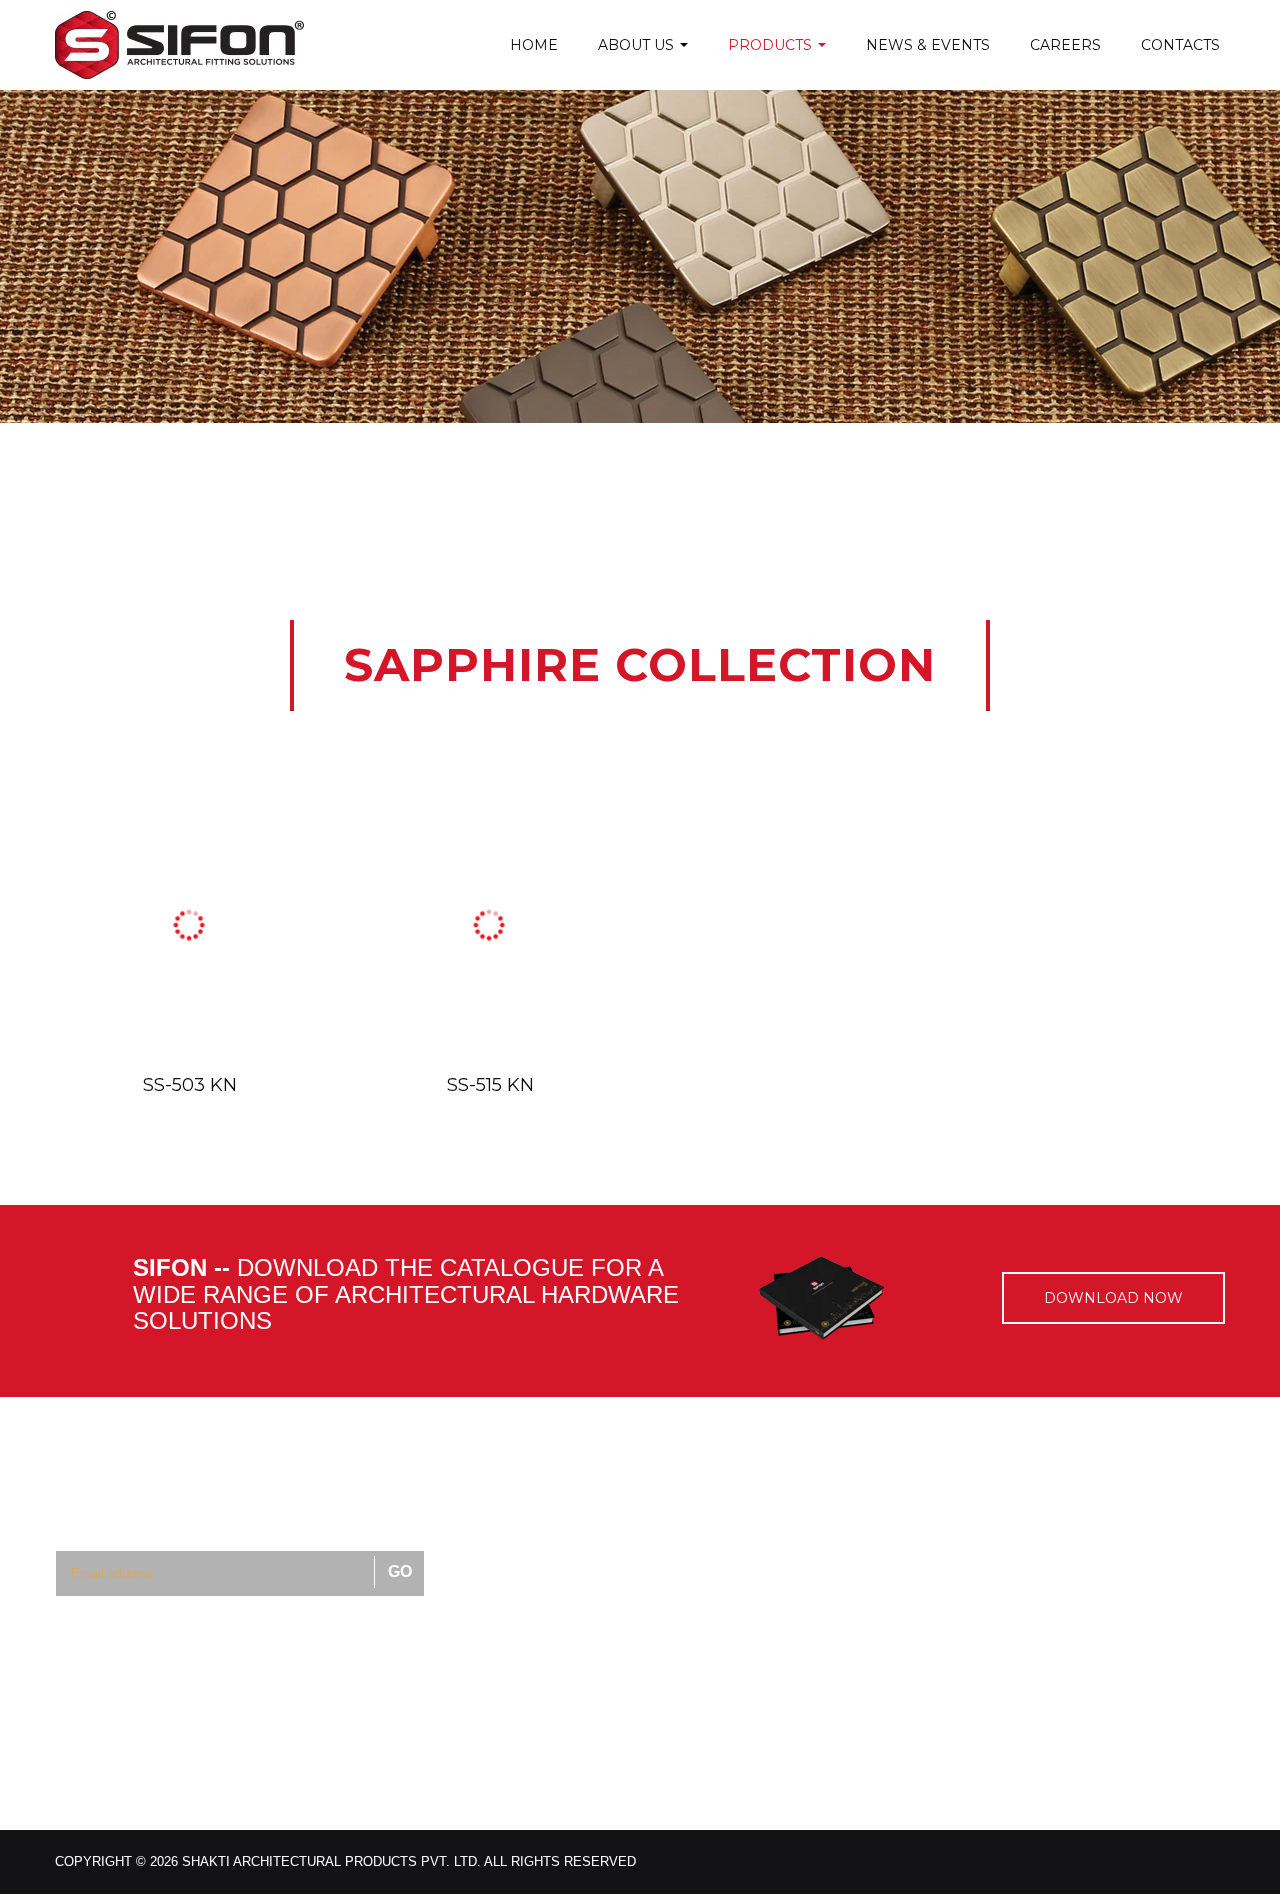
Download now (1113, 1298)
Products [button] (772, 45)
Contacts (1180, 45)
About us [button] (638, 45)
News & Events (928, 45)
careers (1065, 45)
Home (534, 45)
